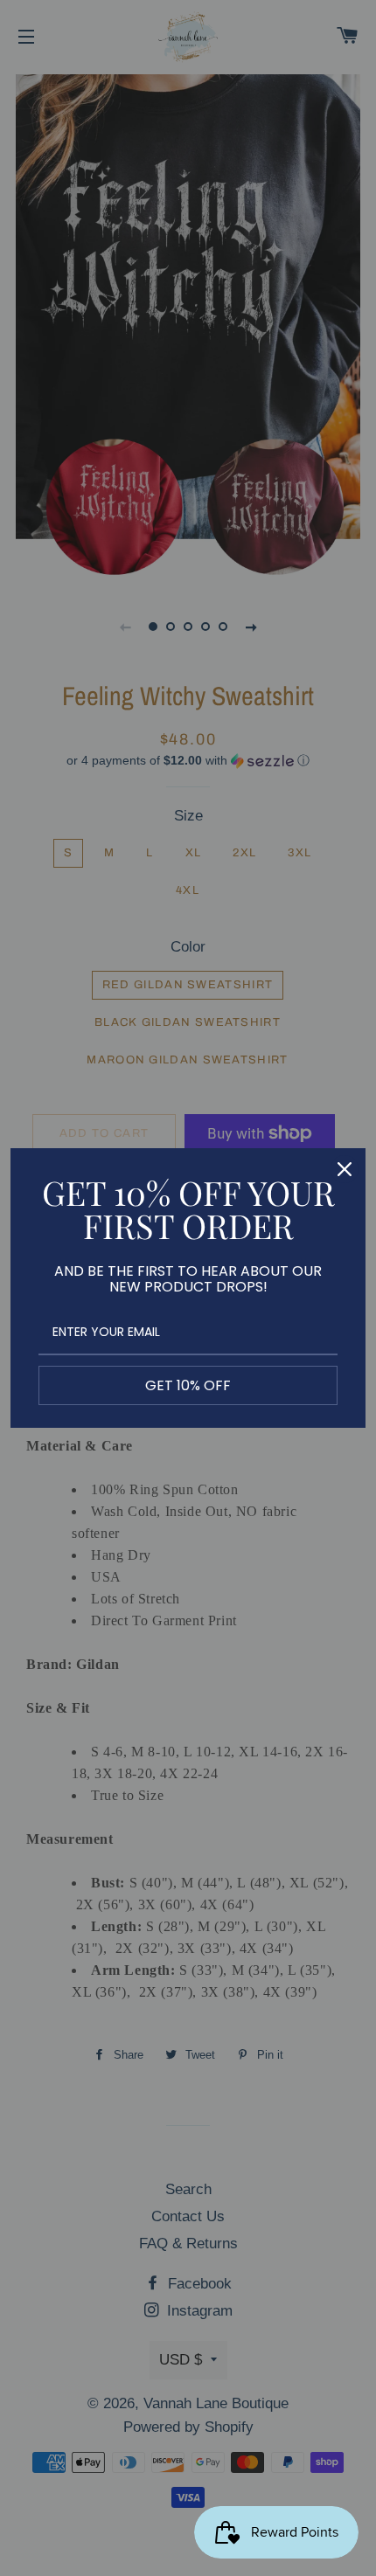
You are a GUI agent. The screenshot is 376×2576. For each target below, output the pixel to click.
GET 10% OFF (188, 1385)
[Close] (345, 1169)
